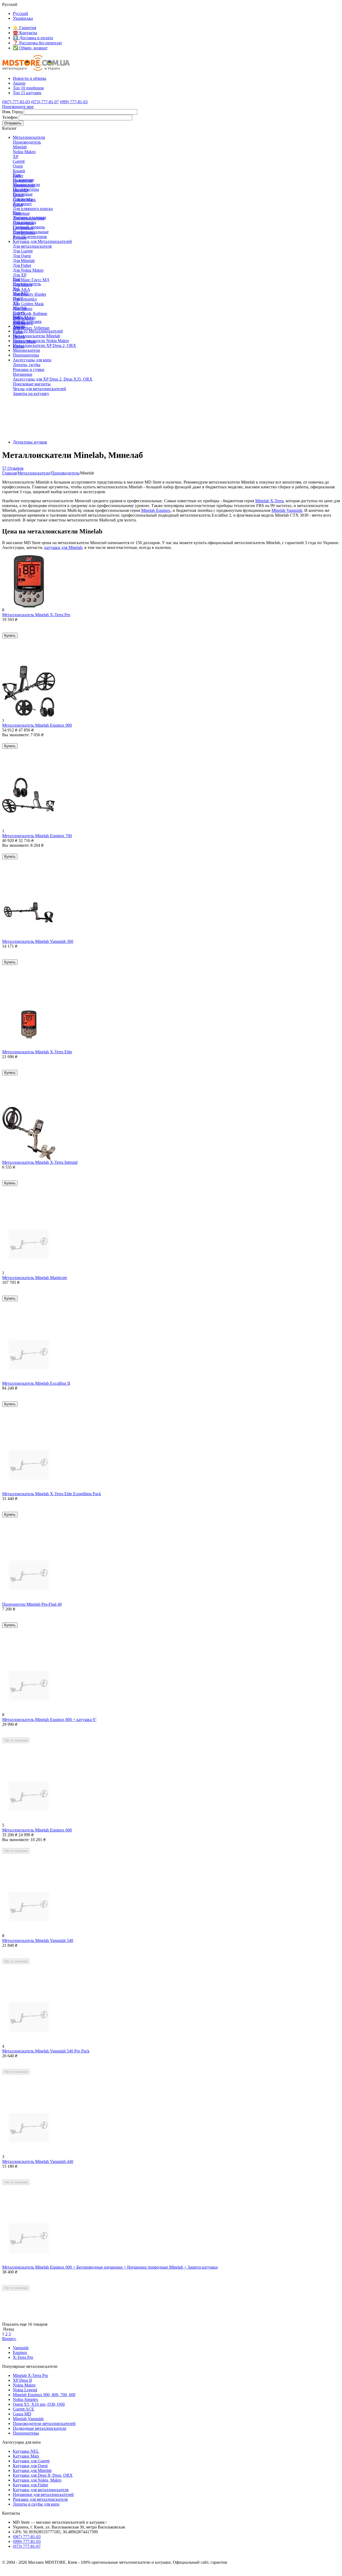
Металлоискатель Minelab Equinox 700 (37, 836)
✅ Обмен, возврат (30, 48)
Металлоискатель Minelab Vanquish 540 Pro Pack (46, 2051)
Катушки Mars (26, 2456)
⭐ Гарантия (24, 28)
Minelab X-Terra (269, 501)
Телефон (10, 117)
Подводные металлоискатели (40, 2428)
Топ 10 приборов (28, 88)
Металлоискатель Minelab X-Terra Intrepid (40, 1162)
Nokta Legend (25, 2390)
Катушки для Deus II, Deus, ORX (43, 2475)
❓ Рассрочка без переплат (37, 43)
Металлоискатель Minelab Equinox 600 (37, 1830)
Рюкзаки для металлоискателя (40, 2499)
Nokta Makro (24, 2385)
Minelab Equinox (156, 510)
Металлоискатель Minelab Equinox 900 (37, 725)
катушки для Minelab (63, 547)
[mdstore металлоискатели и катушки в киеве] (36, 69)
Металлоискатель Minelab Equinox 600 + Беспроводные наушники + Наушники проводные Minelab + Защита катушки (110, 2267)
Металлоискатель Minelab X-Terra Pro (36, 615)
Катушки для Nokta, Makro (37, 2480)
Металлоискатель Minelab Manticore (35, 1278)
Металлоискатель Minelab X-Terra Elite (37, 1052)
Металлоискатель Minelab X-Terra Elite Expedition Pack (52, 1494)
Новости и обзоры (30, 78)
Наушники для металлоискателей (43, 2494)
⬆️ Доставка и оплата (33, 38)
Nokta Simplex (26, 2399)
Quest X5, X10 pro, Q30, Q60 (39, 2404)
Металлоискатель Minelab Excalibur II (36, 1383)
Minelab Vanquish (287, 510)
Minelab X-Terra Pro (30, 2375)
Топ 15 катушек (27, 93)
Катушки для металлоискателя (41, 2490)
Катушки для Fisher (30, 2485)
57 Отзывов (13, 468)
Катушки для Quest (30, 2466)
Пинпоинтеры (26, 2433)
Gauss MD (22, 2414)
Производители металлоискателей (44, 2423)
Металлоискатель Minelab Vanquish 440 (38, 2161)
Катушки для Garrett (31, 2461)
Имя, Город (12, 112)
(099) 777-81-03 (74, 102)
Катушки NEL (26, 2451)
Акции (19, 83)
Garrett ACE (24, 2409)
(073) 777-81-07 (45, 102)
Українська (23, 18)
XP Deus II (22, 2380)
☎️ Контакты (25, 33)
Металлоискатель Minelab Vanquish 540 (38, 1940)
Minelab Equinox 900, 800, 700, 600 (44, 2395)
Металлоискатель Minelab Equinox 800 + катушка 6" (49, 1720)
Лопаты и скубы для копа (36, 2504)
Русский (20, 13)
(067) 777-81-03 (16, 102)
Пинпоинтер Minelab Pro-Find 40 (32, 1604)
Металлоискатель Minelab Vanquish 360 (38, 941)
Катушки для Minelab (32, 2470)
